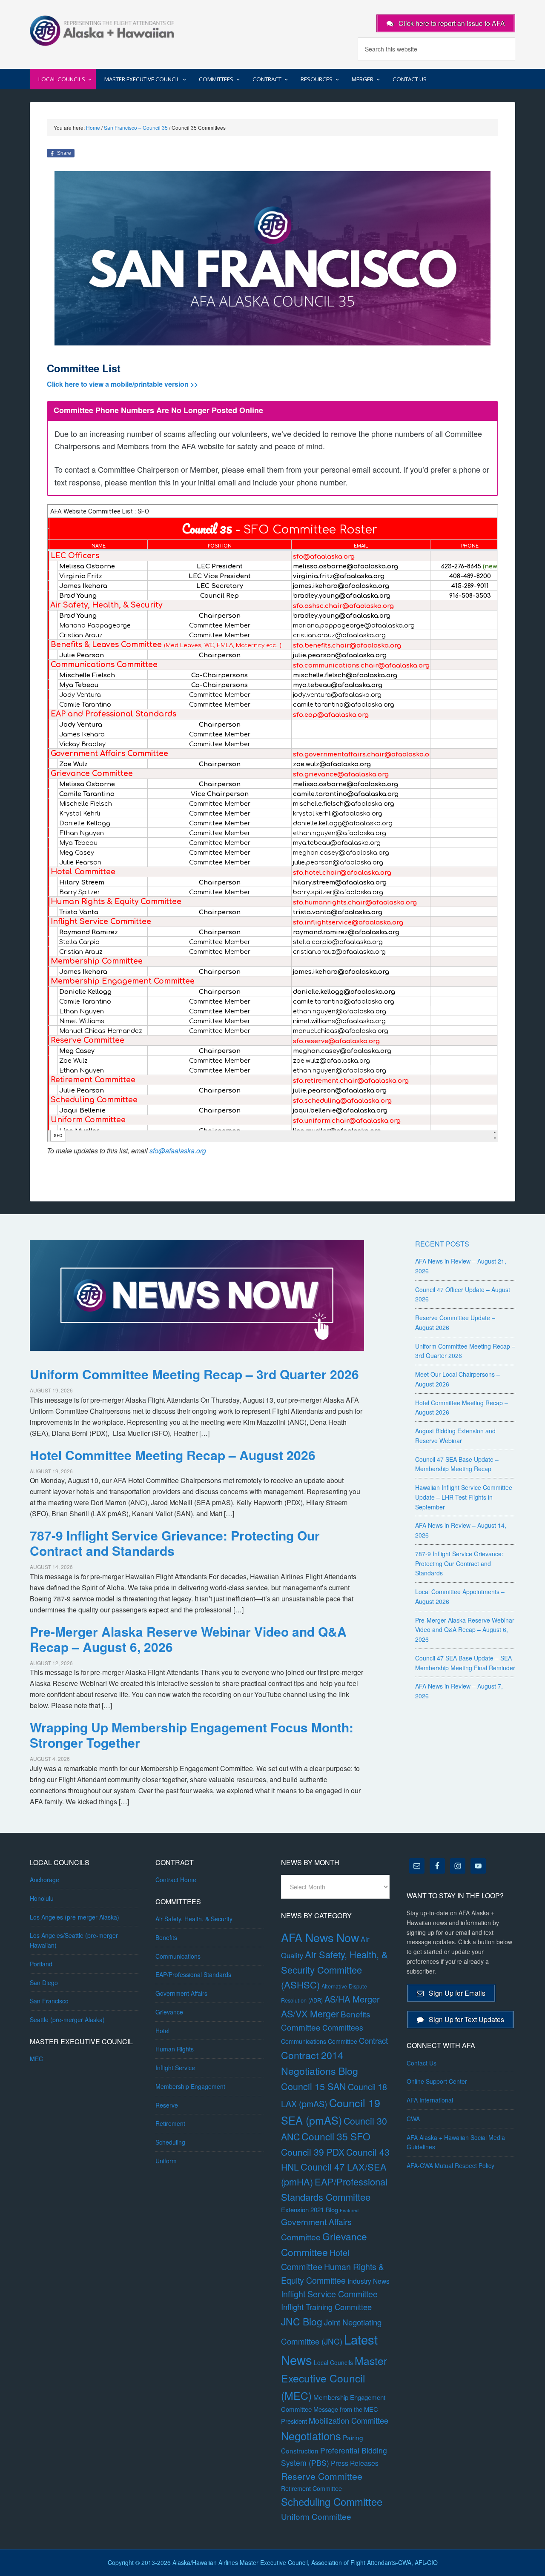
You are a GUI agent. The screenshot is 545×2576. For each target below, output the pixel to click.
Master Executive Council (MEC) (334, 2378)
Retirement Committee (311, 2488)
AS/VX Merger (310, 2013)
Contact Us (422, 2063)
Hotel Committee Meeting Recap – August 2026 (173, 1455)
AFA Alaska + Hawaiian (102, 30)
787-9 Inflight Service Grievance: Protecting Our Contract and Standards (175, 1543)
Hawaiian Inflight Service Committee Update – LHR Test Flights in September (464, 1497)
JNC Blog (302, 2321)
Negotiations (311, 2436)
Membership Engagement (190, 2086)
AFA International (430, 2100)
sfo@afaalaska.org (178, 1151)
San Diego (44, 1983)
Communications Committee (319, 2041)
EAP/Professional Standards (193, 1974)
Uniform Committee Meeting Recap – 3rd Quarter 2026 (194, 1374)
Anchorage (44, 1880)
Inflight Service (175, 2068)
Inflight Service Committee (329, 2294)
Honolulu (42, 1898)
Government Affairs (181, 1993)
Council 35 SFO (336, 2136)
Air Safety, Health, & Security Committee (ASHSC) (334, 1969)
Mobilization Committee (349, 2420)
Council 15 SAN (314, 2086)
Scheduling (170, 2142)
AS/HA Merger (352, 1999)
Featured (349, 2210)
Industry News (369, 2281)
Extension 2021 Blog (310, 2209)
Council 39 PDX (313, 2152)
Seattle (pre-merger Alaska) (67, 2020)
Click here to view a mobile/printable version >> (122, 384)
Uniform (166, 2161)
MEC (36, 2059)
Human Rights (175, 2049)
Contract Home (176, 1880)
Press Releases (355, 2463)
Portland (41, 1964)
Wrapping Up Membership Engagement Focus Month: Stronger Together (192, 1735)
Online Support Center (437, 2081)
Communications (178, 1956)
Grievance (169, 2012)
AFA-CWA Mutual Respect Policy (450, 2165)
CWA (413, 2119)
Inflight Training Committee (326, 2307)
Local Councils (333, 2362)
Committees (343, 2027)
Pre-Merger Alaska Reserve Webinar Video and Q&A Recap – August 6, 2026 (188, 1639)
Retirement (170, 2123)
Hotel (162, 2031)
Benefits (166, 1937)
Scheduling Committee (332, 2502)
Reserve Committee (322, 2476)
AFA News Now (320, 1937)
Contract (373, 2040)
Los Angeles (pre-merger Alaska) (75, 1917)
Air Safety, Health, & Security (194, 1919)
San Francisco (49, 2001)
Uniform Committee (316, 2516)
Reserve (167, 2105)
